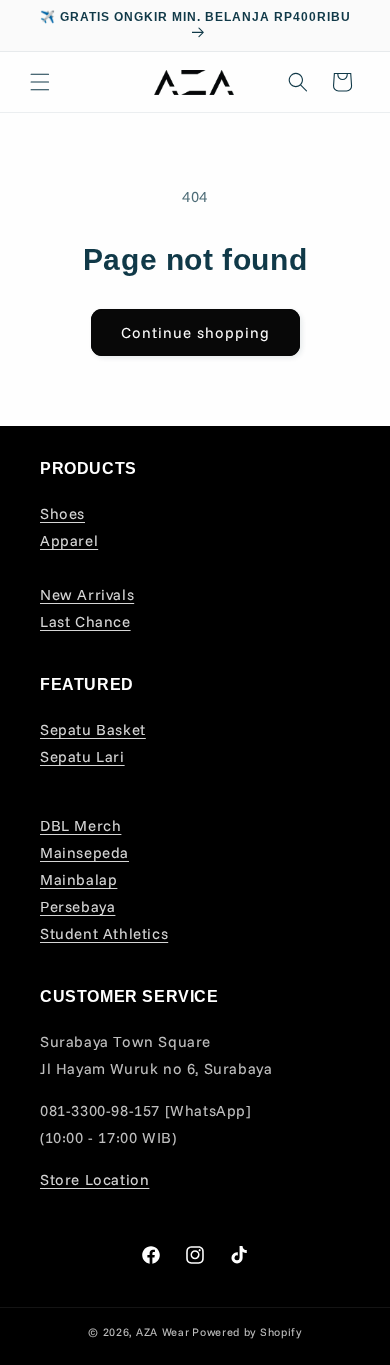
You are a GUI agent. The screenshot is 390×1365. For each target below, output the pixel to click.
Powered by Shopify (247, 1332)
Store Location (94, 1179)
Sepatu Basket (93, 729)
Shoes (62, 513)
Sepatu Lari (82, 756)
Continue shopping (195, 332)
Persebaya (77, 906)
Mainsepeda (84, 852)
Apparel (69, 540)
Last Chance (85, 621)
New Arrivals (87, 594)
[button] (40, 82)
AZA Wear (163, 1332)
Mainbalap (78, 879)
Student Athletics (104, 933)
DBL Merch (80, 825)
